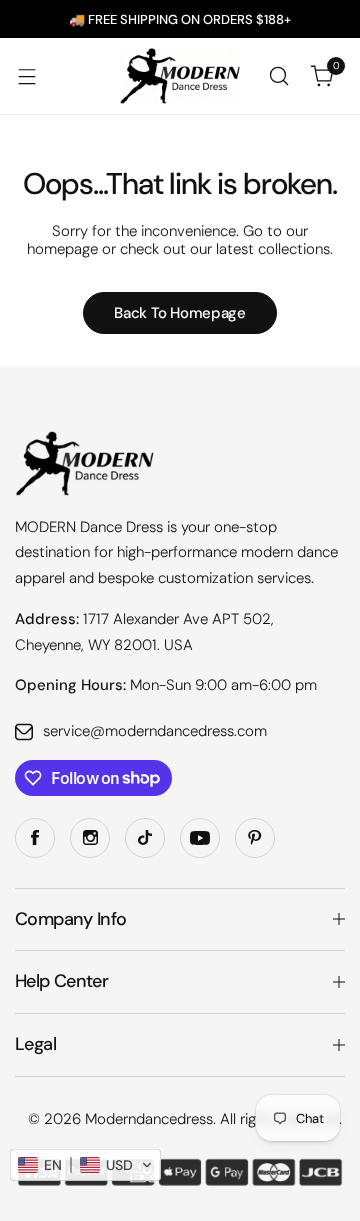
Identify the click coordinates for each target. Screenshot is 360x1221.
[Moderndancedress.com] (180, 76)
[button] (85, 1165)
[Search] (279, 76)
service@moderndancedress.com (155, 731)
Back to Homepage (179, 313)
